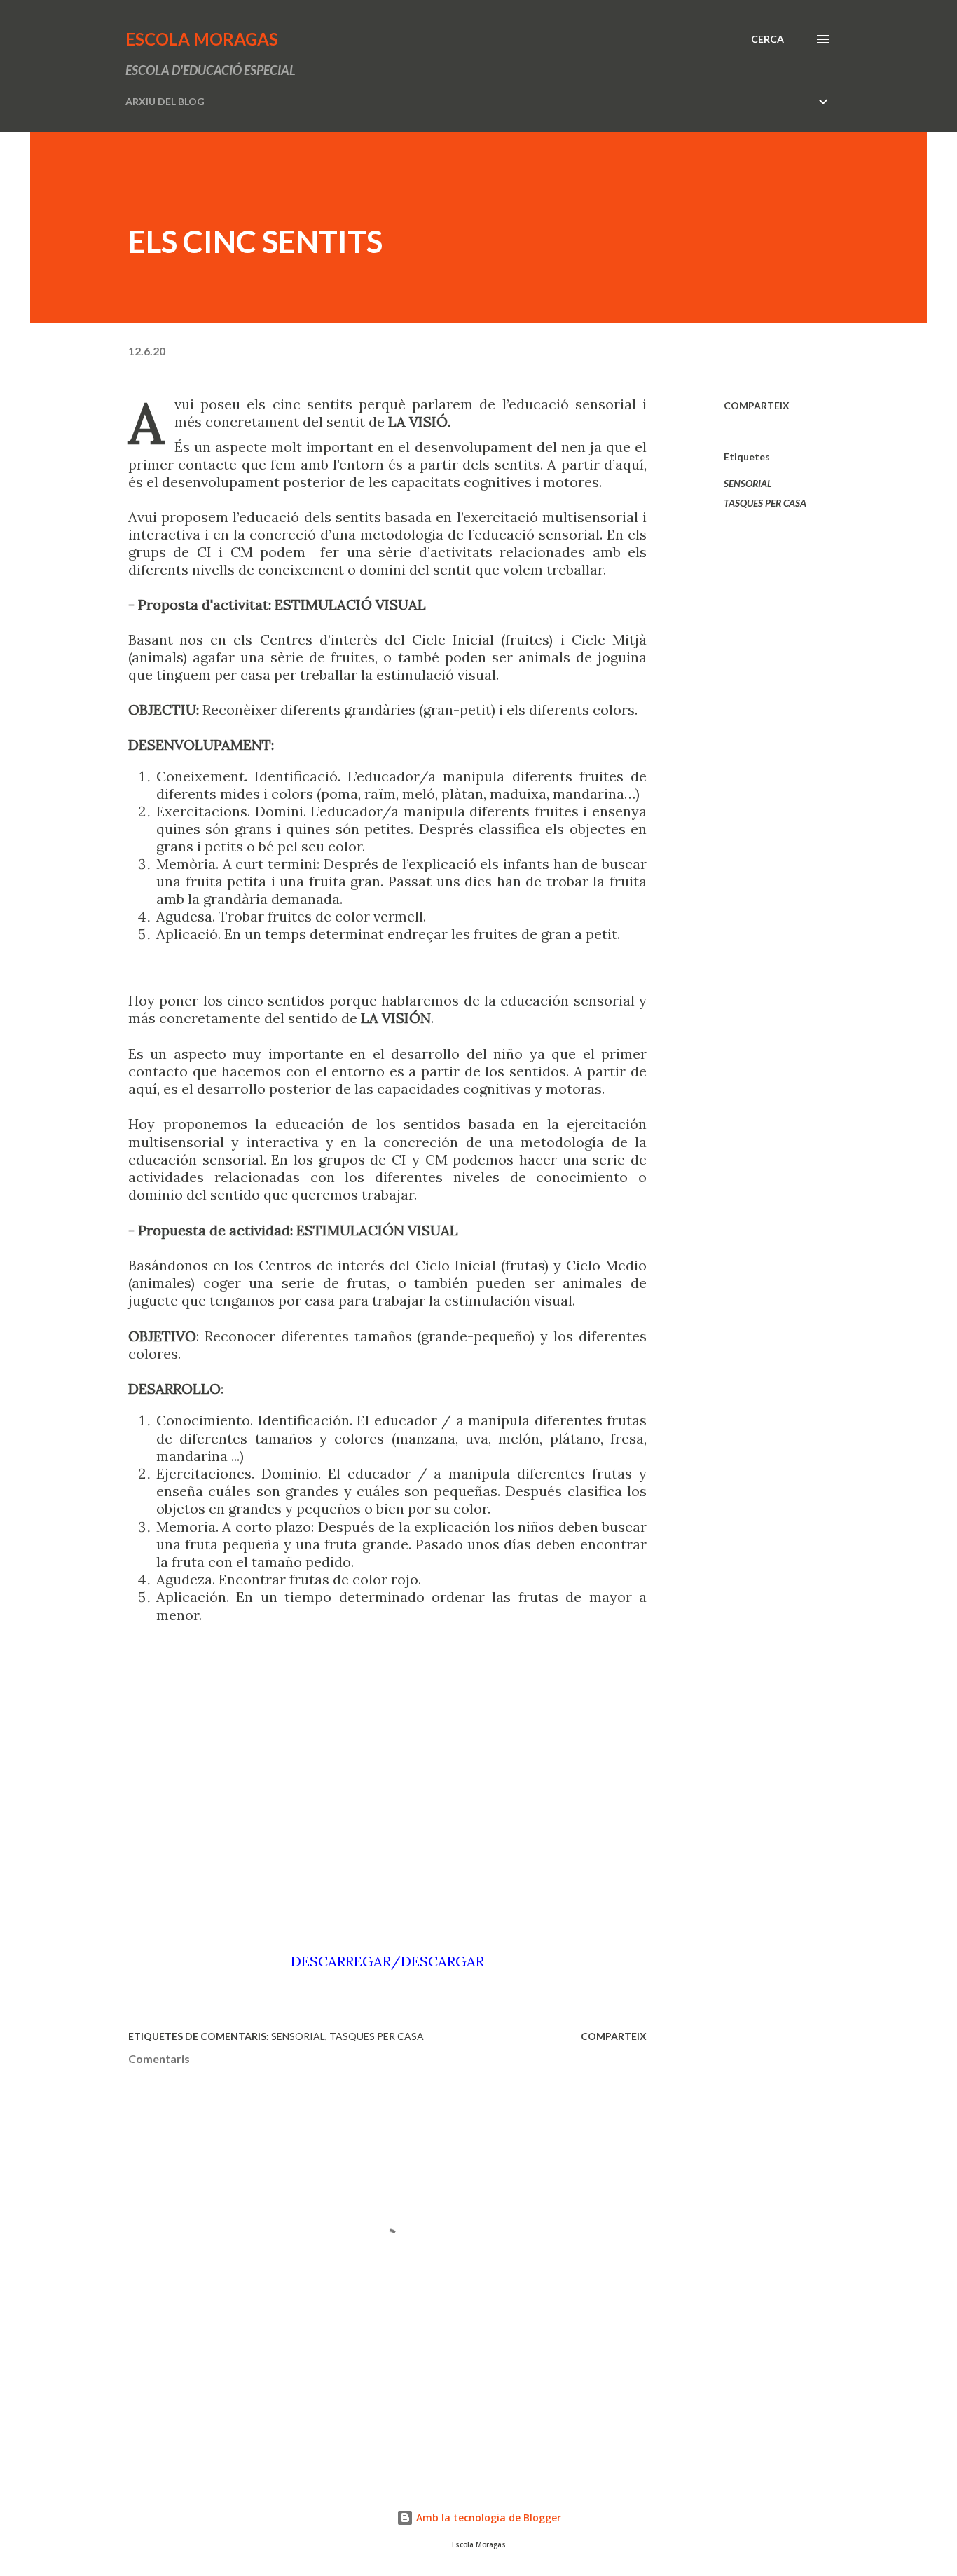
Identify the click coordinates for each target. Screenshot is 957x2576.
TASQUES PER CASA (765, 503)
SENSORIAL (748, 483)
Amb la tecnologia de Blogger (487, 2517)
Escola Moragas (202, 39)
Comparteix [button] (757, 405)
